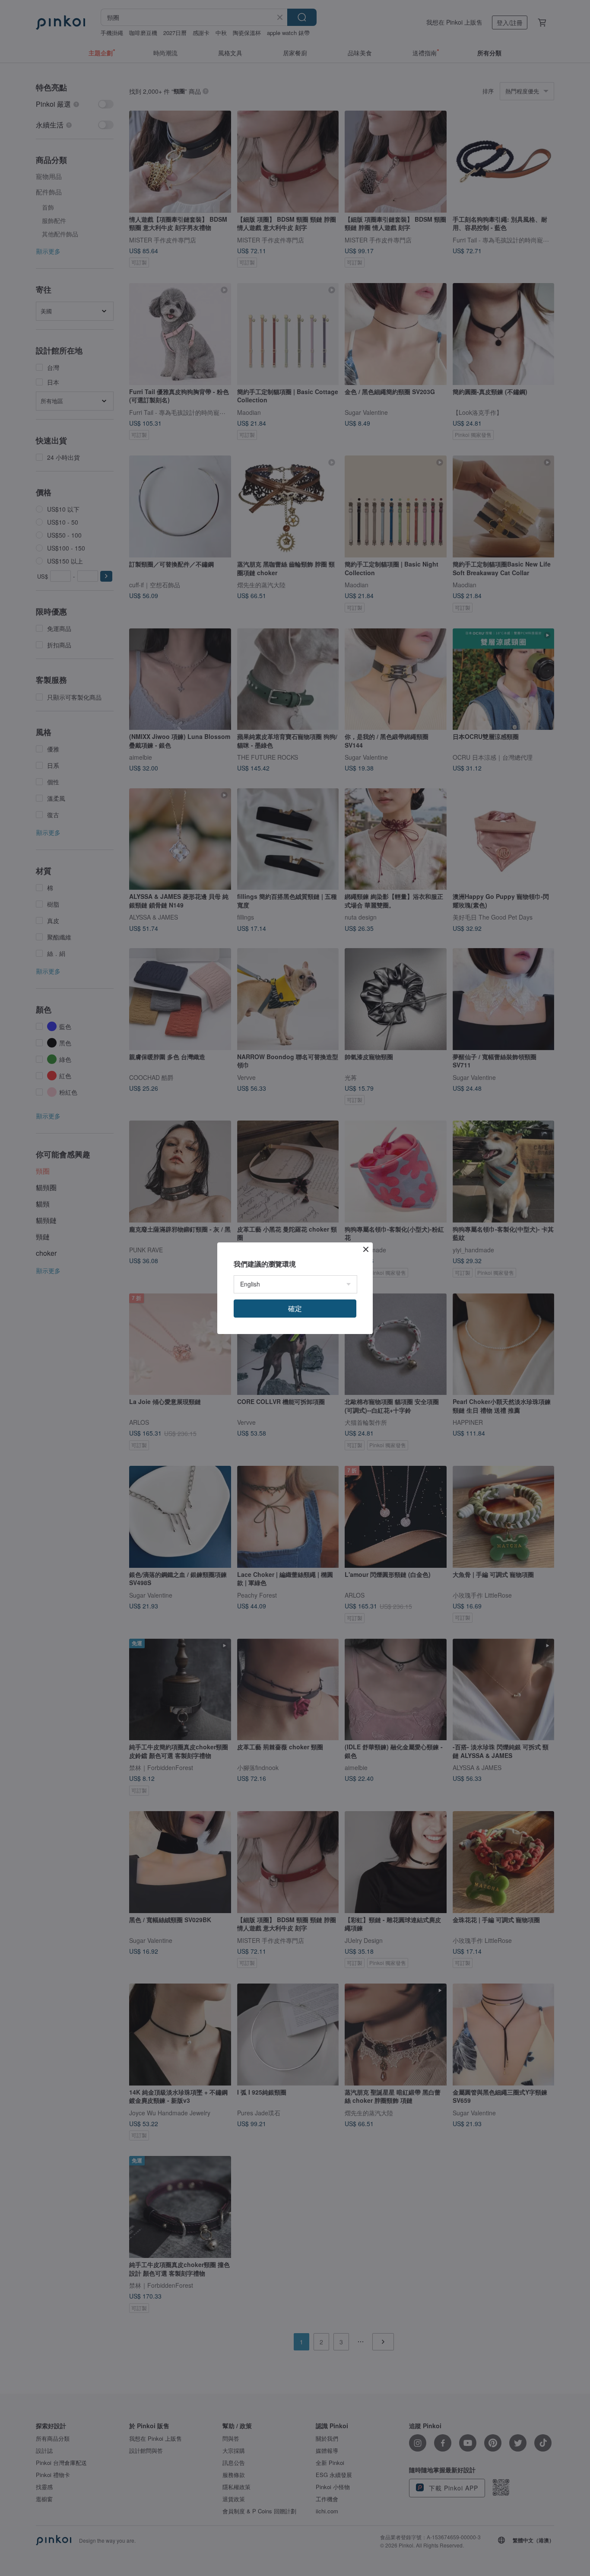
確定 (295, 1308)
